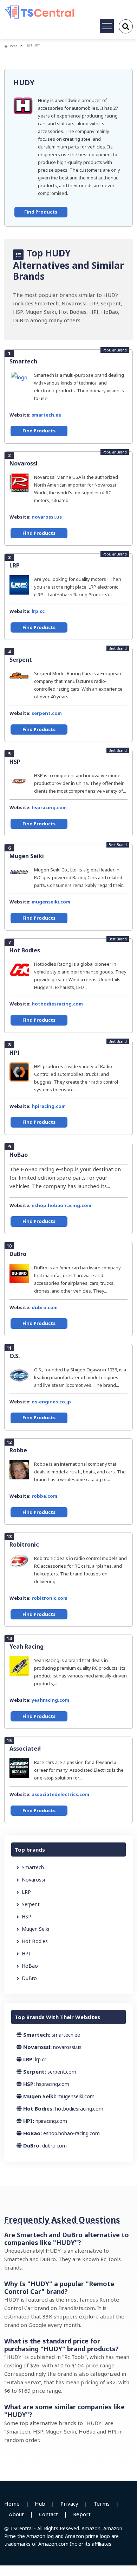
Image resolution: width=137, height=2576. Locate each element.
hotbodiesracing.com (57, 1004)
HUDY (24, 83)
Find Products (41, 212)
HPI (15, 1053)
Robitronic (24, 1544)
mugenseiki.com (51, 902)
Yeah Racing (27, 1647)
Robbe (18, 1450)
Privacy (69, 2504)
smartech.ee (46, 415)
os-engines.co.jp (51, 1402)
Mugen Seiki (27, 856)
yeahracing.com (50, 1700)
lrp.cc (38, 611)
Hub (40, 2504)
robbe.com (44, 1496)
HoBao (19, 1155)
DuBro (18, 1254)
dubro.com (45, 1307)
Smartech (23, 361)
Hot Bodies (25, 950)
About (16, 2514)
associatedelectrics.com (60, 1794)
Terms (102, 2504)
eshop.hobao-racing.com (61, 1205)
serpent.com (47, 713)
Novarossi (24, 463)
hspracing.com (49, 807)
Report (82, 2514)
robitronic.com (50, 1598)
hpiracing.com (49, 1106)
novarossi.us (47, 517)
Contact (48, 2514)
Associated (25, 1749)
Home (13, 46)
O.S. (15, 1356)
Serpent (21, 660)
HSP (15, 762)
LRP (15, 565)
